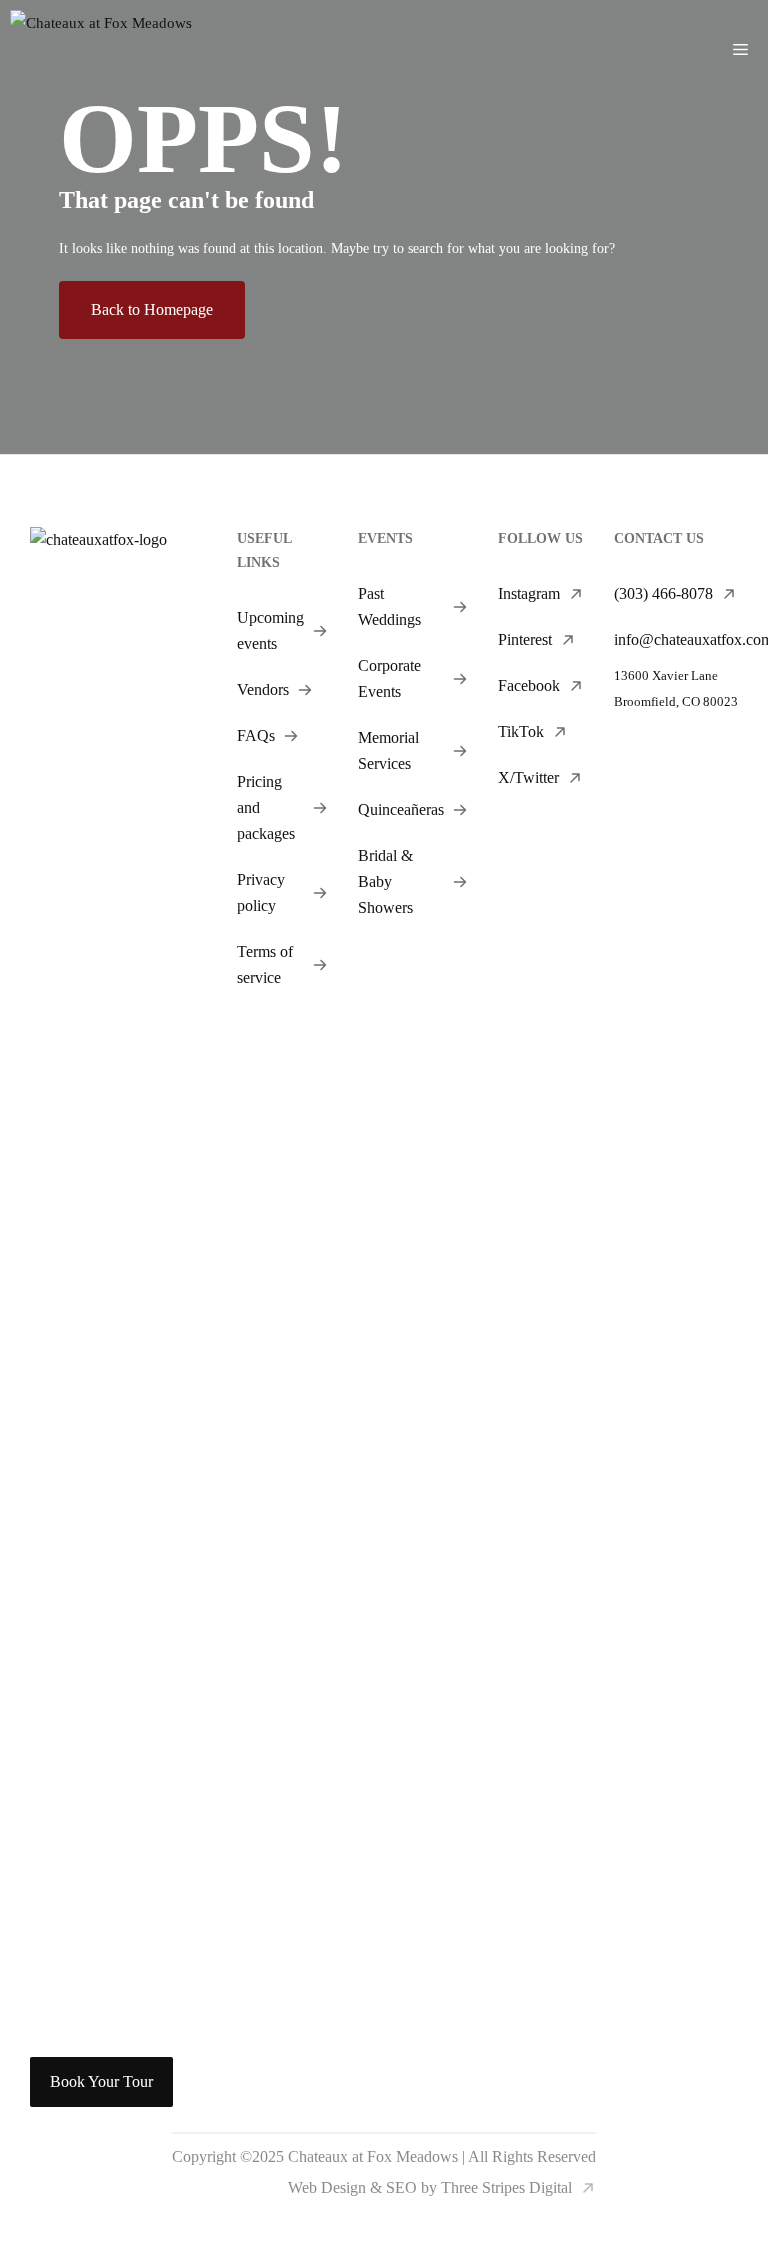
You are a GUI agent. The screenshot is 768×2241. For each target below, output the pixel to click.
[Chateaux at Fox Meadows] (101, 50)
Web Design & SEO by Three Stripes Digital (430, 2187)
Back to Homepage (152, 309)
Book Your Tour (101, 2081)
